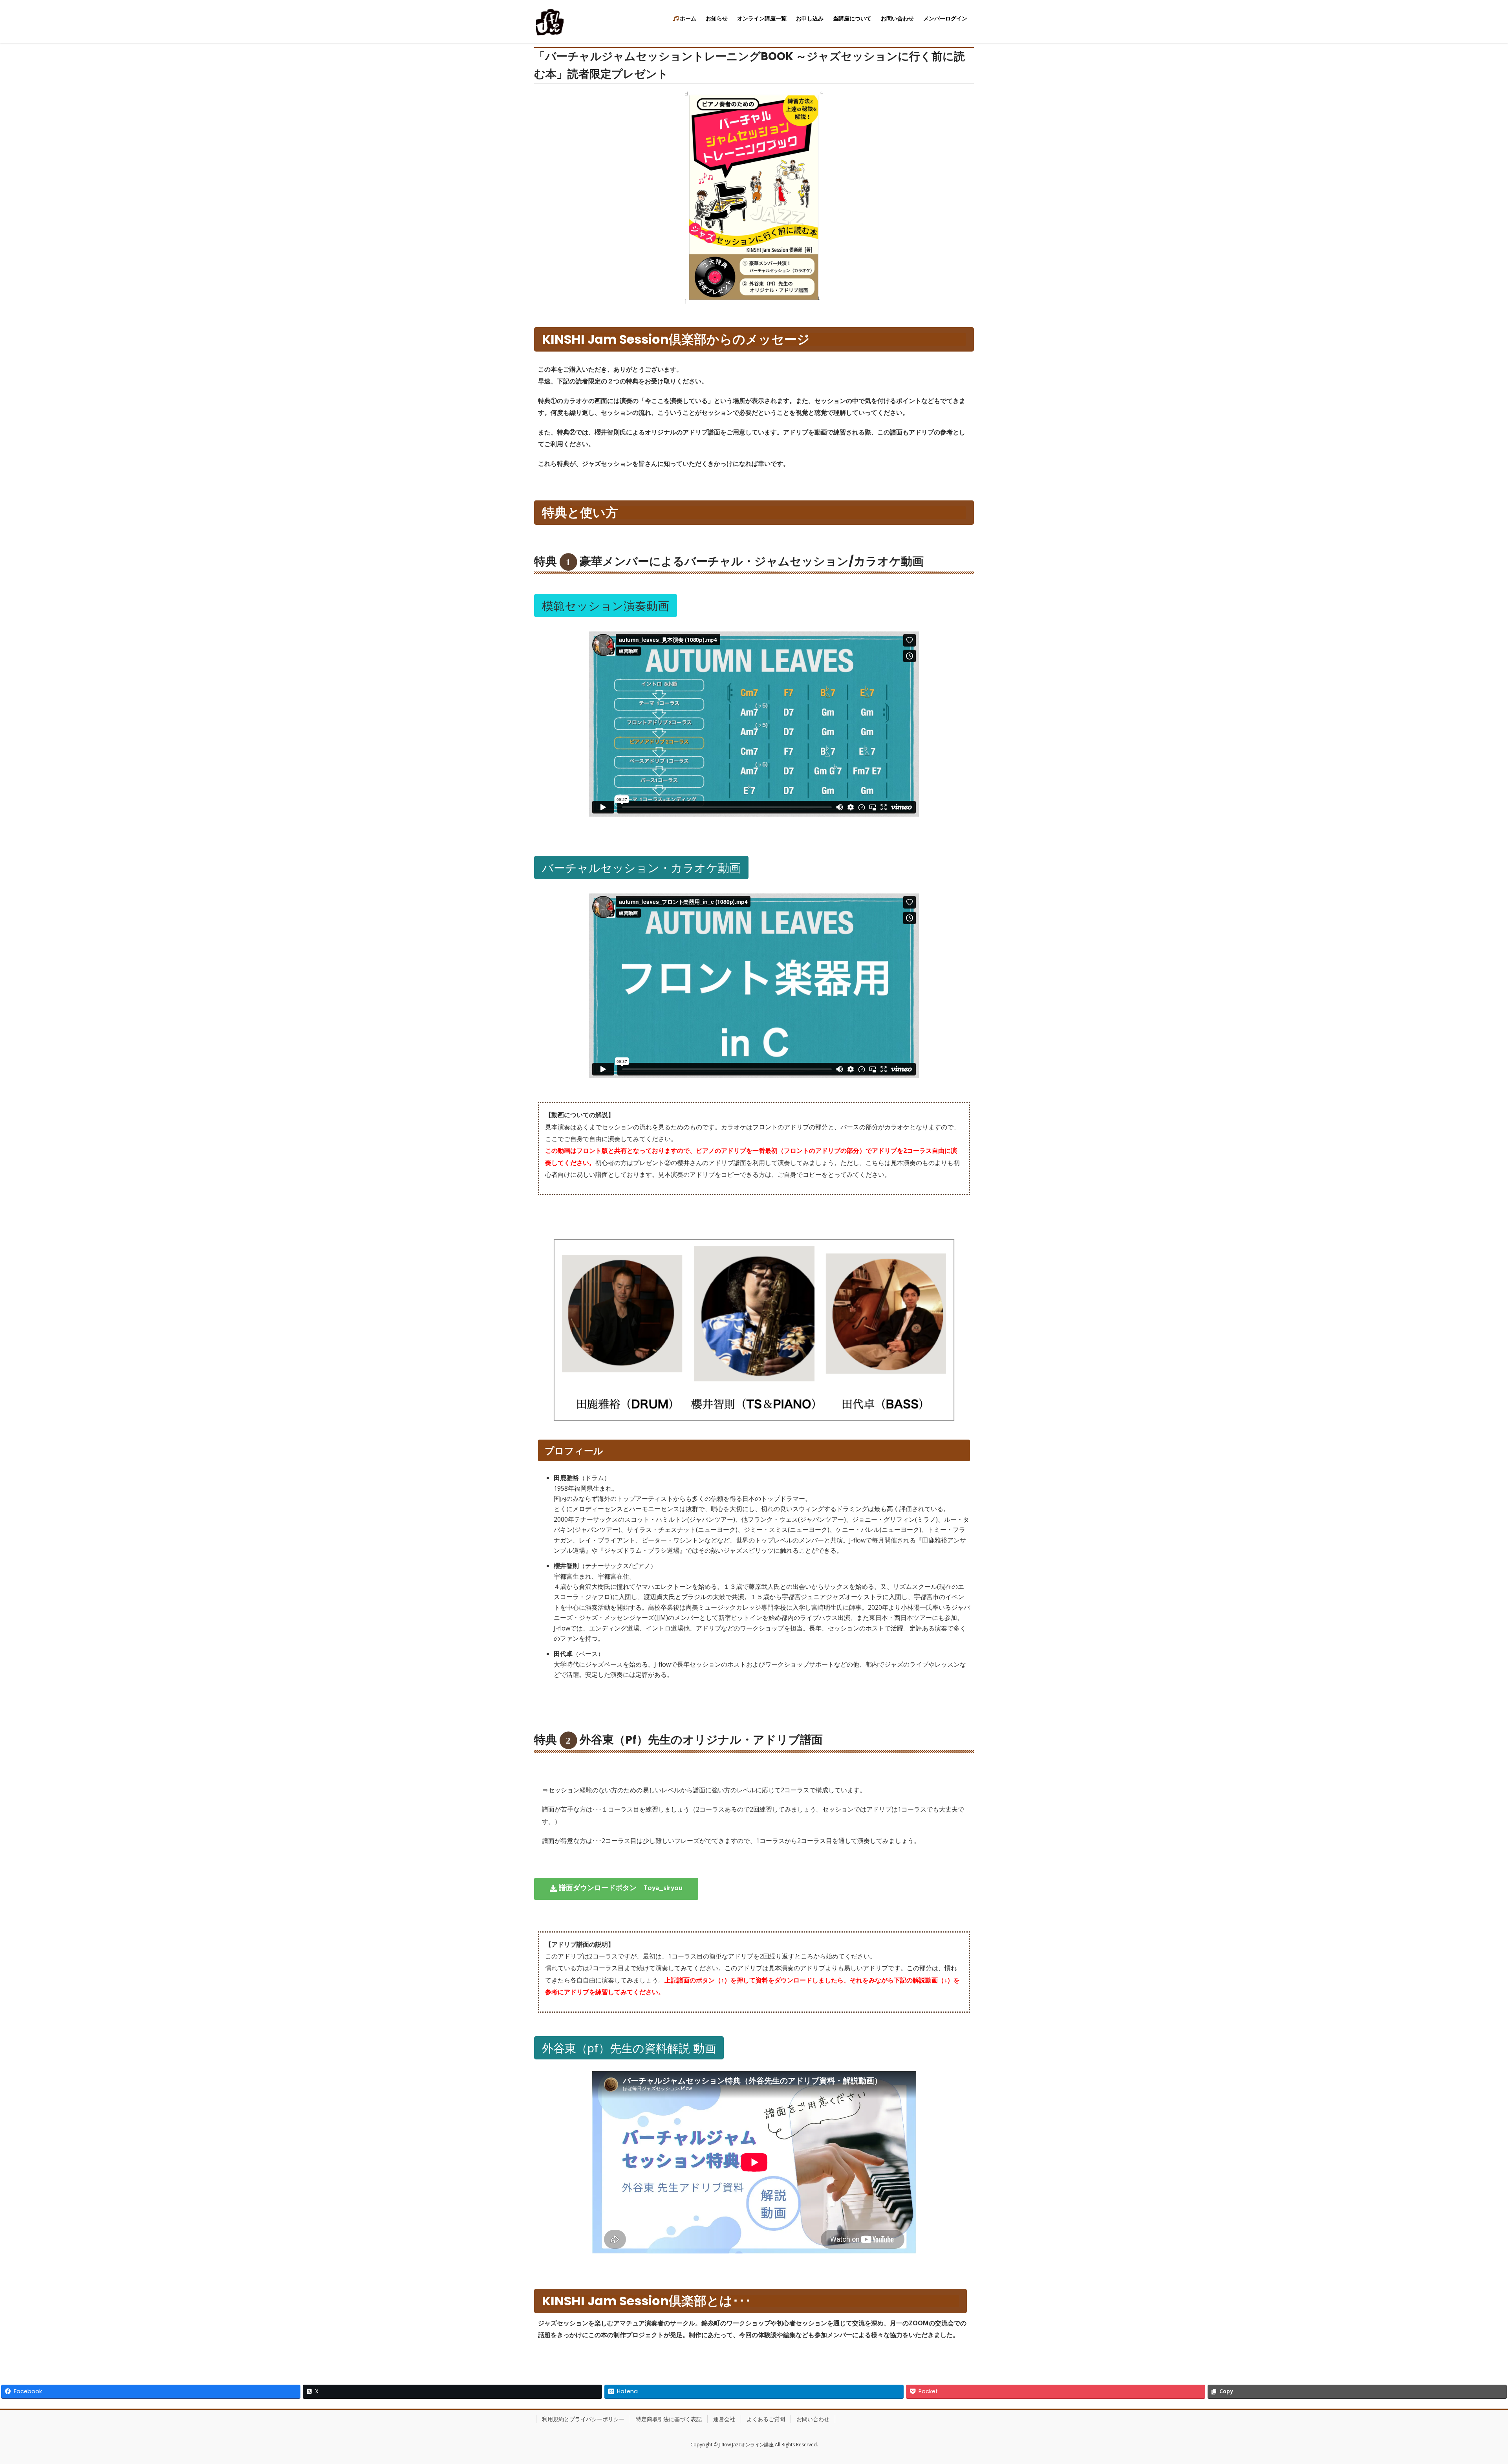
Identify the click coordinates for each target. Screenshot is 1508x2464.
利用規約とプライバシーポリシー (583, 2419)
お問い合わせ (813, 2419)
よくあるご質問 (766, 2419)
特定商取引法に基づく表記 (669, 2419)
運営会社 (724, 2419)
